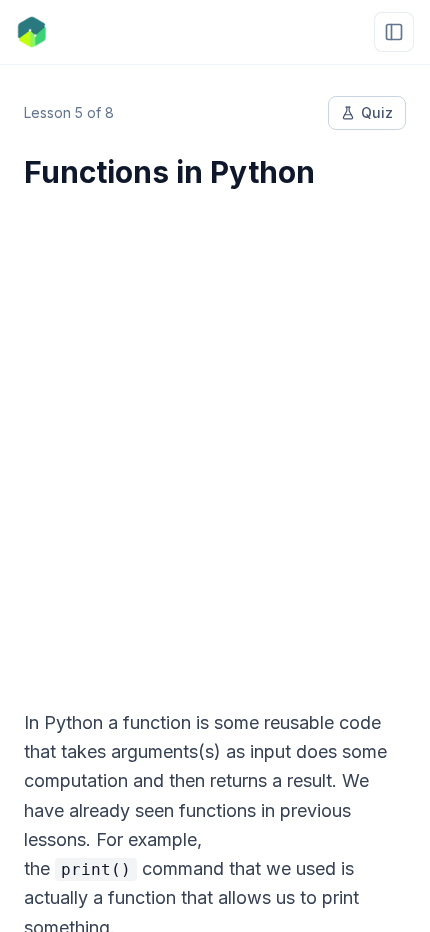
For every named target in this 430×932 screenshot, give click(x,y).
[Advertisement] (215, 437)
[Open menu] (394, 32)
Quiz (377, 112)
